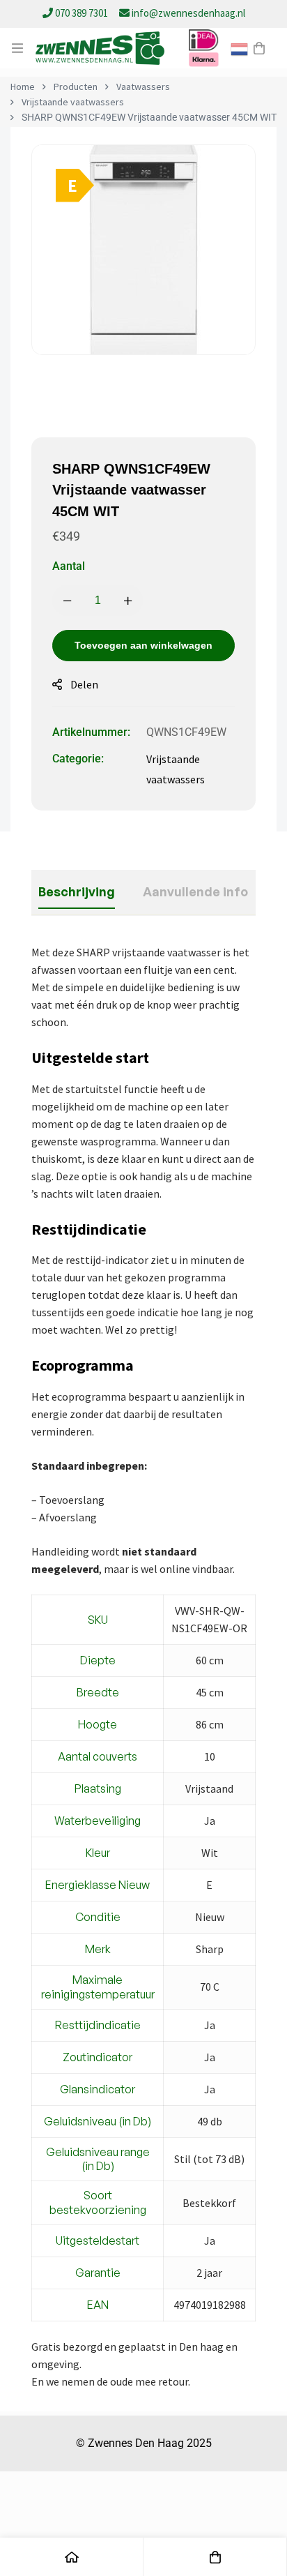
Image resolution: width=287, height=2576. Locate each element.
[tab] (77, 892)
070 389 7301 (82, 13)
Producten (76, 86)
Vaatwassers (143, 86)
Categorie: (78, 759)
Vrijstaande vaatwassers (73, 102)
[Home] (72, 2557)
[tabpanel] (143, 1667)
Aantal (69, 566)
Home (23, 86)
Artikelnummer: (91, 732)
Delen (84, 684)
